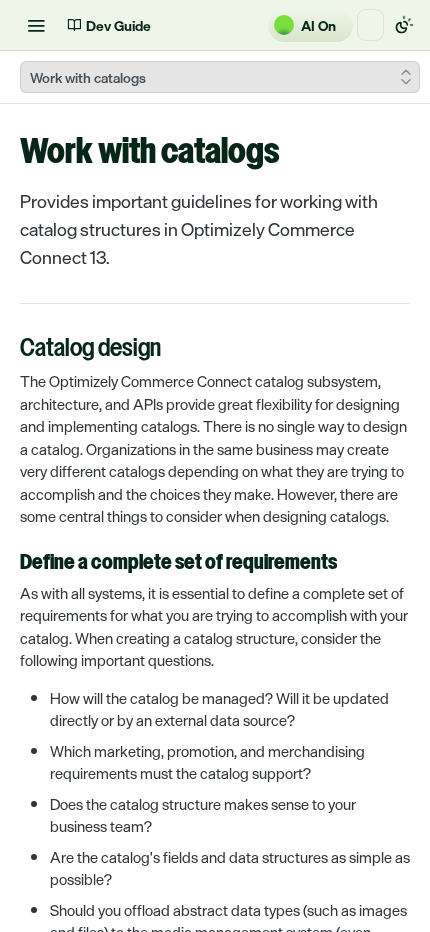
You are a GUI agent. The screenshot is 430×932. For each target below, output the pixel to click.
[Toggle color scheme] (404, 25)
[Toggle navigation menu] (36, 25)
